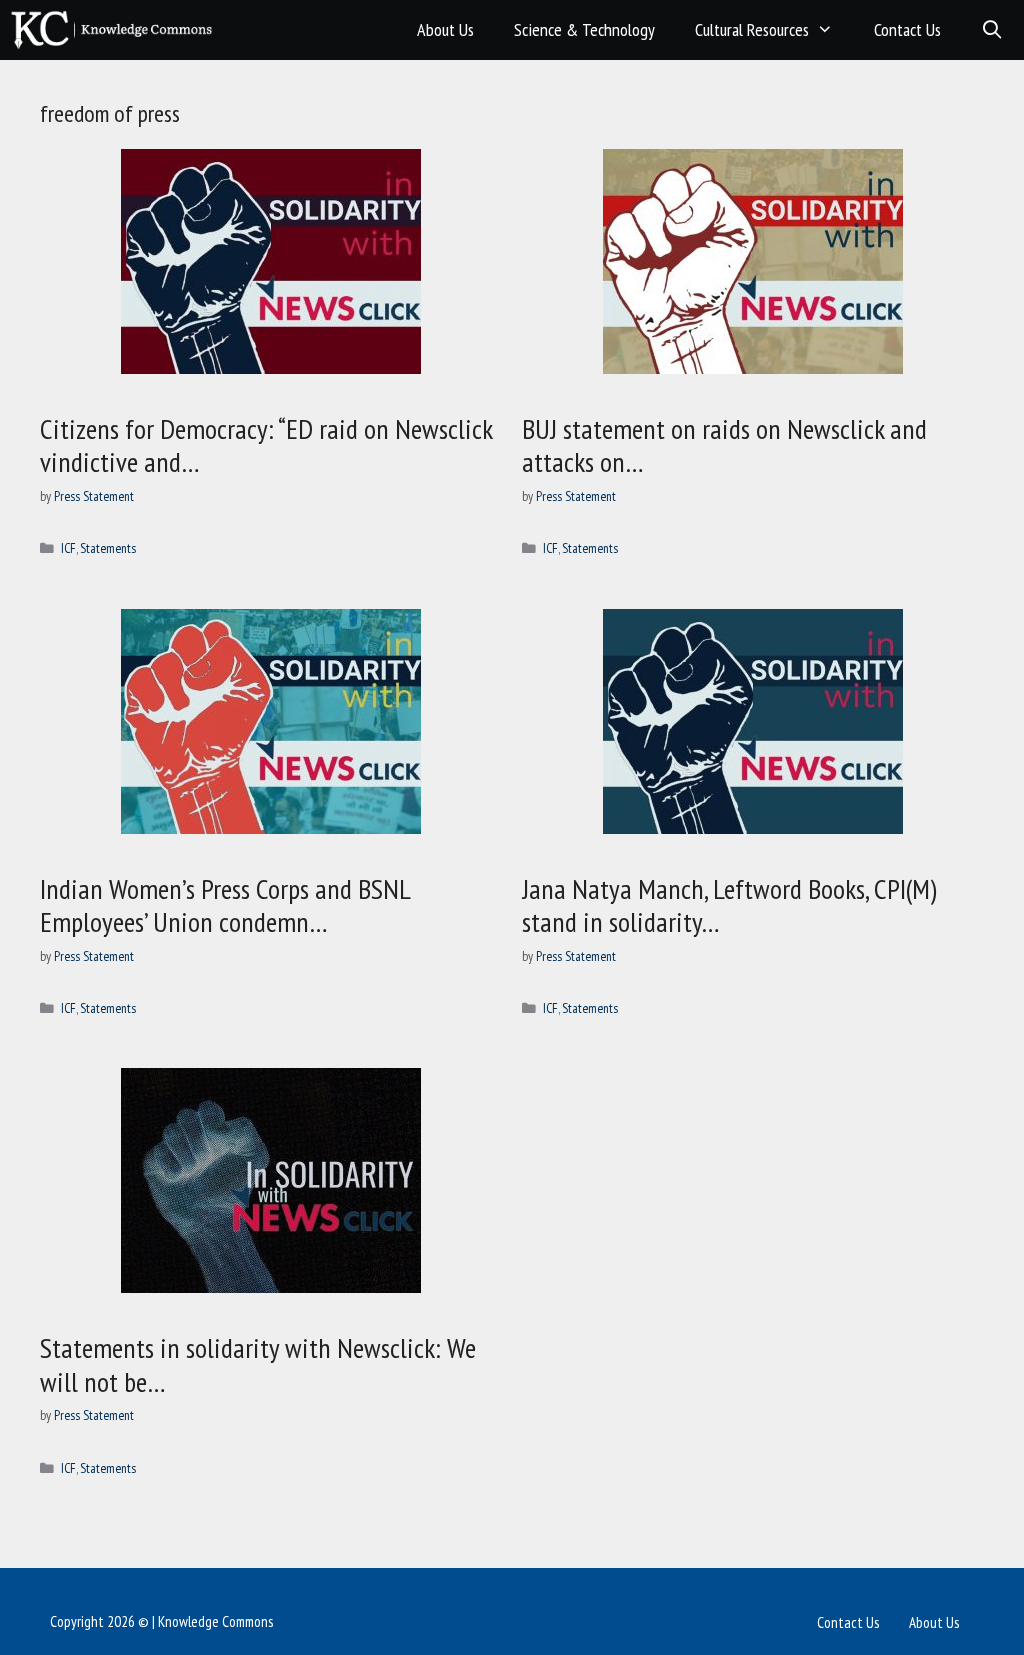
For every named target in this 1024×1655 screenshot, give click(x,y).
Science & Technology (584, 29)
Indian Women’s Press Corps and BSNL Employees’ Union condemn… (225, 905)
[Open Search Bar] (992, 30)
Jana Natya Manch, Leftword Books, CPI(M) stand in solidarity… (729, 905)
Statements (108, 548)
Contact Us (907, 29)
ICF (68, 548)
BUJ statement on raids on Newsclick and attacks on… (724, 445)
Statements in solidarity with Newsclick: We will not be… (258, 1364)
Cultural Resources (752, 29)
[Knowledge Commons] (116, 30)
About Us (445, 29)
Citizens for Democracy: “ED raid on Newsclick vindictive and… (266, 445)
